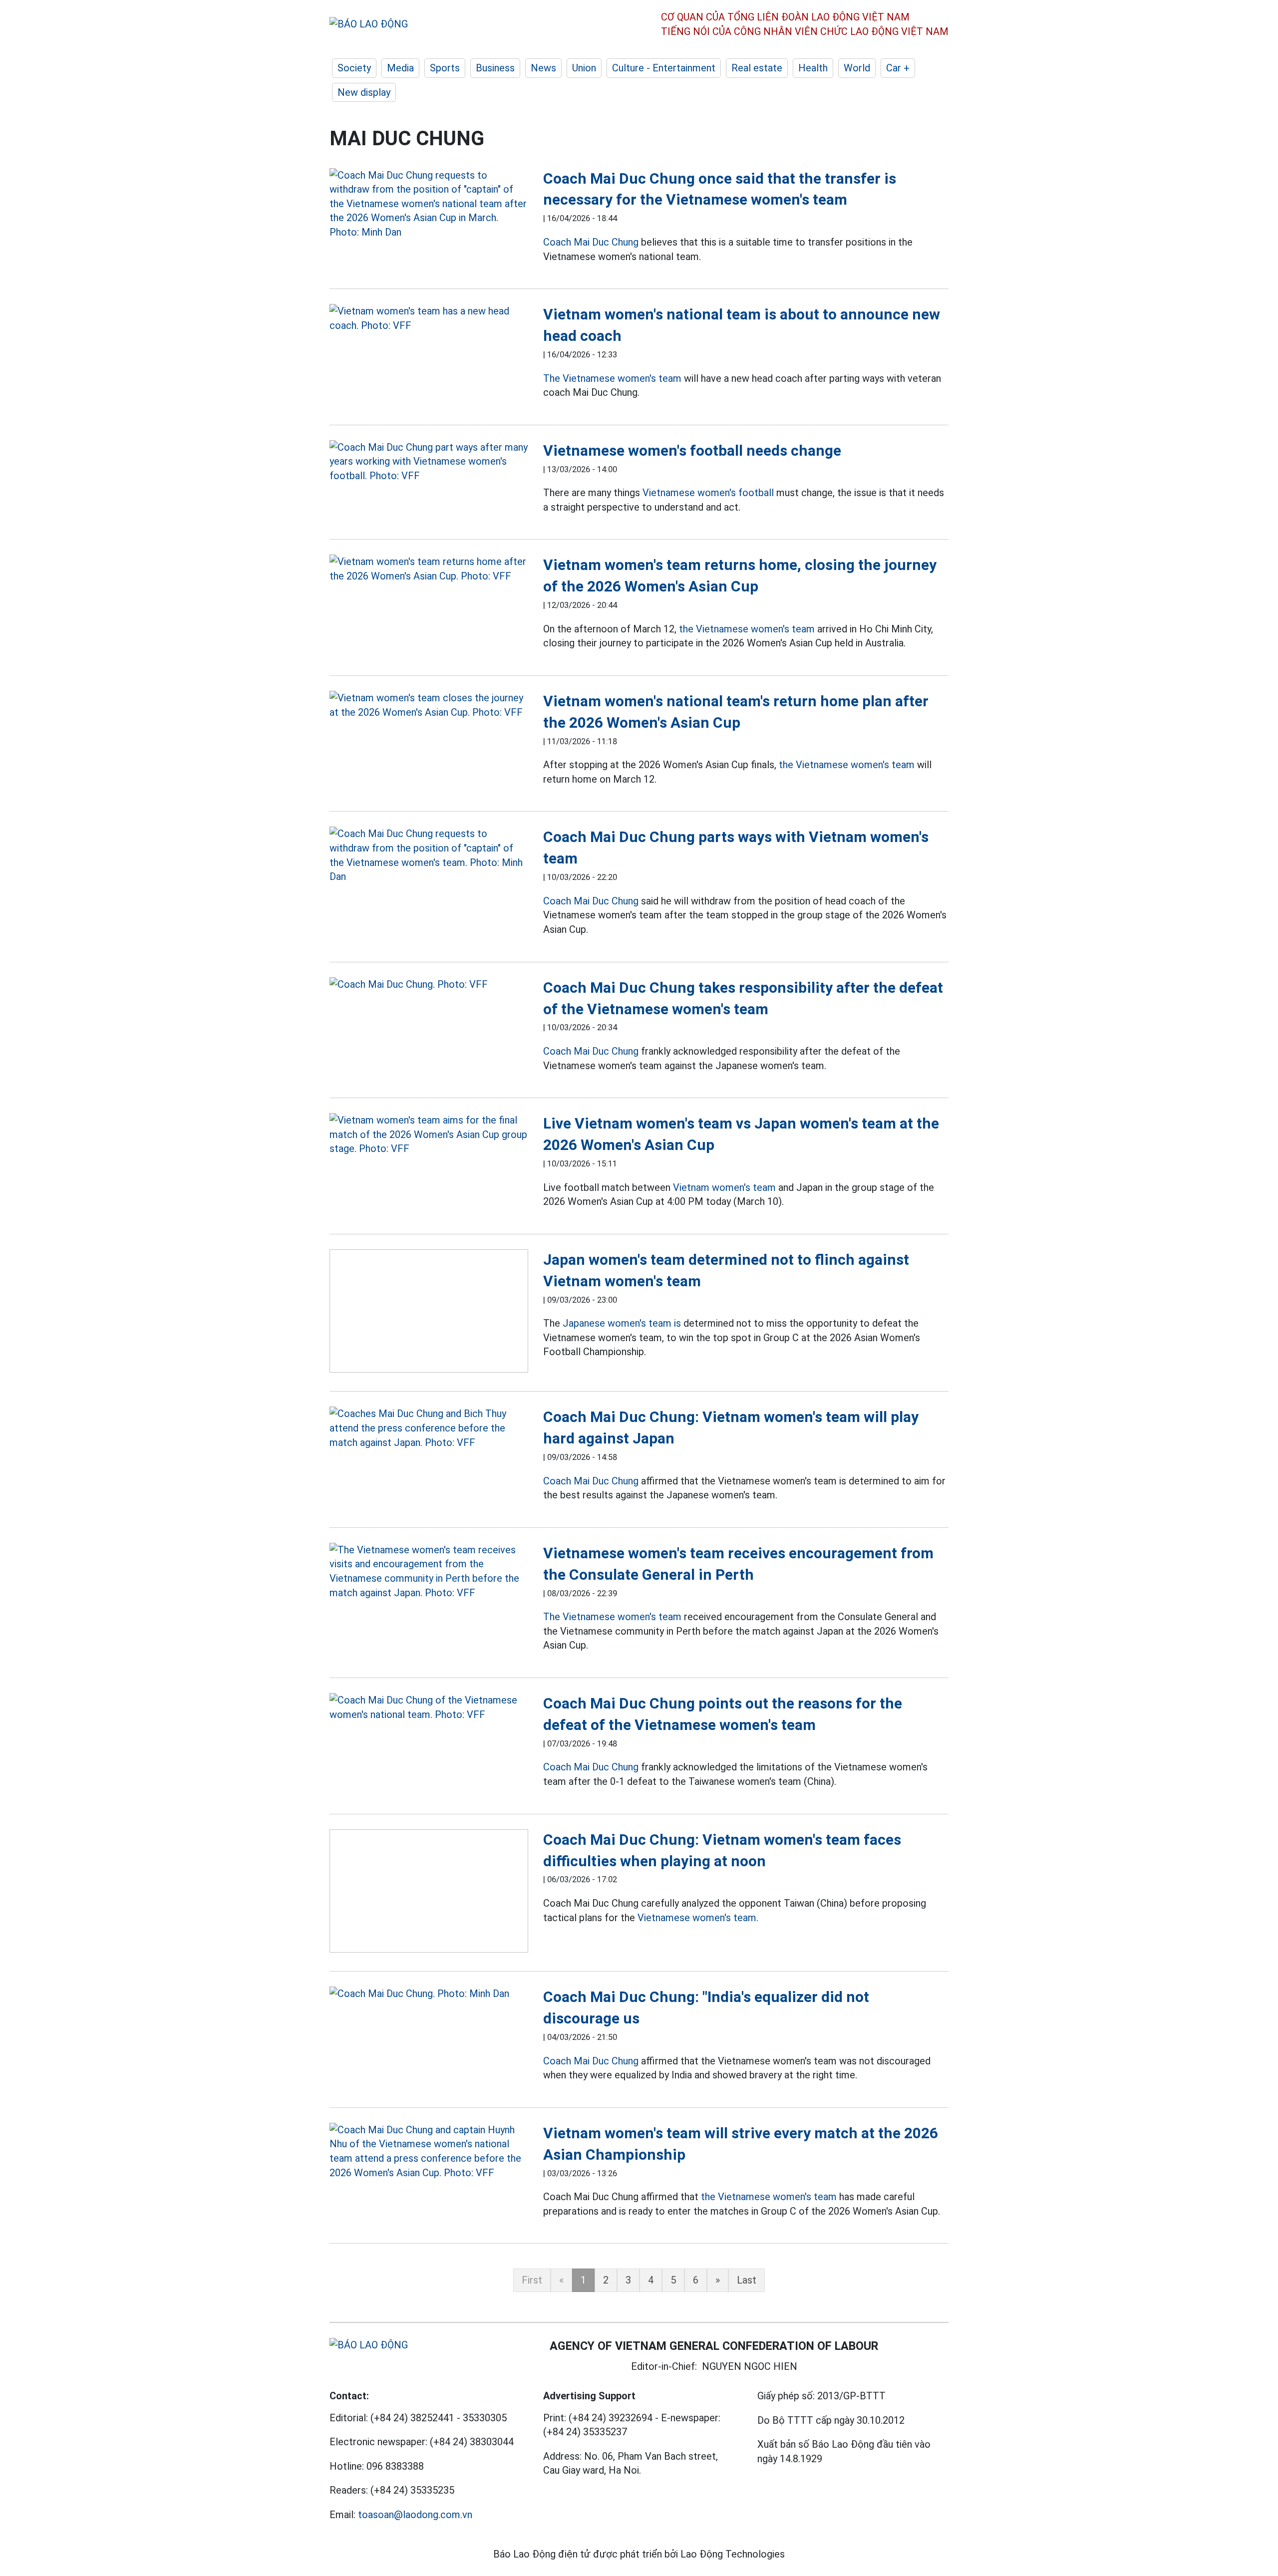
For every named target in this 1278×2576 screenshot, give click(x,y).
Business (495, 68)
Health (813, 68)
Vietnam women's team (724, 1187)
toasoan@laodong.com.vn (415, 2515)
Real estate (757, 68)
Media (400, 68)
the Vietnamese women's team (747, 629)
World (857, 68)
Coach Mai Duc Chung (591, 242)
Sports (445, 68)
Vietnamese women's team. (698, 1918)
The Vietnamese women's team (612, 378)
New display (364, 92)
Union (584, 68)
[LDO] (429, 204)
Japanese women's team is (622, 1323)
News (543, 68)
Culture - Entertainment (664, 68)
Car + (898, 68)
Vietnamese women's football (708, 493)
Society (354, 68)
